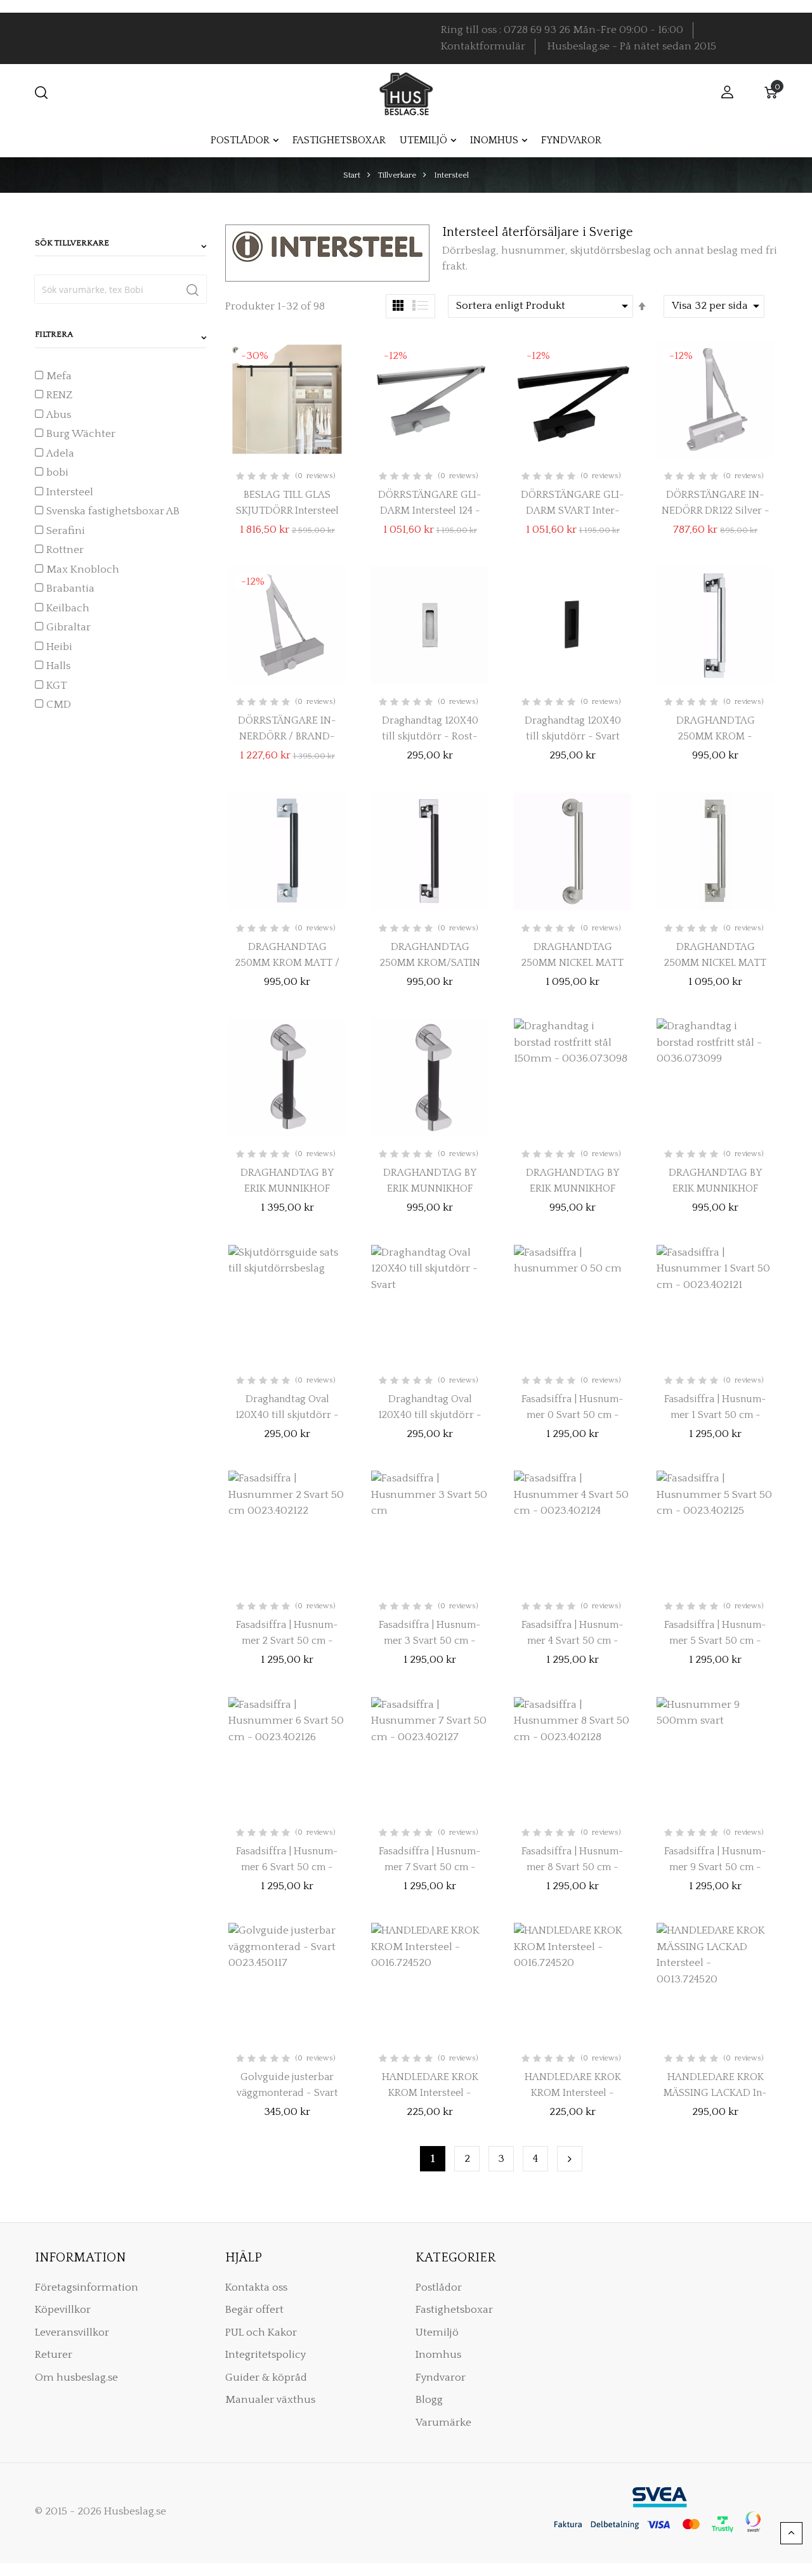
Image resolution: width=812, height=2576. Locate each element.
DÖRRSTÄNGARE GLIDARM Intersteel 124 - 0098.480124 (430, 511)
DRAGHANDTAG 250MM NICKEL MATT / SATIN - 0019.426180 (573, 963)
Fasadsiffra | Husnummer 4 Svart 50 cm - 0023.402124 (573, 1641)
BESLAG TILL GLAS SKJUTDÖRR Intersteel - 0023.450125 (287, 511)
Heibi (59, 647)
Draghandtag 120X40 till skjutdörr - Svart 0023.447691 (573, 736)
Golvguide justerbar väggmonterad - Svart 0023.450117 (287, 2093)
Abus (59, 415)
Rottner (65, 550)
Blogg (429, 2400)
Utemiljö (437, 2332)
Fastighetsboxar (454, 2310)
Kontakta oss (256, 2287)
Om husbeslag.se (76, 2378)
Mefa (59, 376)
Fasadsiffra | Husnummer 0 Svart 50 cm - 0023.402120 (573, 1415)
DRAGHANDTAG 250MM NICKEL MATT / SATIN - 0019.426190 (715, 963)
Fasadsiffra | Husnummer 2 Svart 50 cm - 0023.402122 (287, 1641)
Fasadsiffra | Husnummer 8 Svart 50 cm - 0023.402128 (573, 1867)
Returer (54, 2355)
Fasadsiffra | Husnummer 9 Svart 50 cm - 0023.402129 (715, 1867)
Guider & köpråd (266, 2378)
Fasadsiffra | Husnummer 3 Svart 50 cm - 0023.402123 (430, 1641)
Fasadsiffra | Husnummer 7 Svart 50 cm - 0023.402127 (430, 1867)
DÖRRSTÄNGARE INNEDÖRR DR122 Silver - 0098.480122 (716, 511)
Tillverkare (398, 175)
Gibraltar (69, 627)
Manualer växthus (270, 2400)
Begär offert (254, 2310)
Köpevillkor (63, 2310)
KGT (57, 686)
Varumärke (443, 2423)
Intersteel (70, 492)
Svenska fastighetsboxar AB (113, 511)
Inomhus (438, 2355)
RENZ (59, 395)
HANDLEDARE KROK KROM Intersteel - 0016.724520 (430, 2093)
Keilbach (68, 608)
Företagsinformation (87, 2287)
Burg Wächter (81, 434)
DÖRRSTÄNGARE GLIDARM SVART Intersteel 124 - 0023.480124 (573, 511)
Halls (58, 666)
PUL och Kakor (261, 2332)
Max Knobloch (83, 569)
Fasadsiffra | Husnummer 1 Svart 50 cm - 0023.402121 (715, 1415)
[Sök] (192, 289)
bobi (57, 472)
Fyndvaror (441, 2378)
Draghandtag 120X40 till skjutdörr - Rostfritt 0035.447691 (430, 736)
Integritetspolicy (265, 2355)
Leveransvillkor (72, 2332)
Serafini (66, 531)
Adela (60, 453)
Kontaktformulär (483, 46)
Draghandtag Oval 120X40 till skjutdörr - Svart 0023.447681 (430, 1415)
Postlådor (439, 2287)
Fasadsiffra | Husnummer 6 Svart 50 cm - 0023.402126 (287, 1867)
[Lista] (420, 305)
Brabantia (70, 589)
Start (353, 175)
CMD (59, 705)
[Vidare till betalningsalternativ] (570, 2159)
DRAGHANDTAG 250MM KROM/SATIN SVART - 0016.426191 (430, 963)
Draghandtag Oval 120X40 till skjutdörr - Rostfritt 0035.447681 (287, 1415)
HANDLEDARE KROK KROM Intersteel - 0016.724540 (573, 2093)
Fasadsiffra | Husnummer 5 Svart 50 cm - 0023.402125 (715, 1641)
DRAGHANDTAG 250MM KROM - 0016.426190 (716, 736)
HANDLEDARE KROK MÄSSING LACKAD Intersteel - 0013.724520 (715, 2093)
